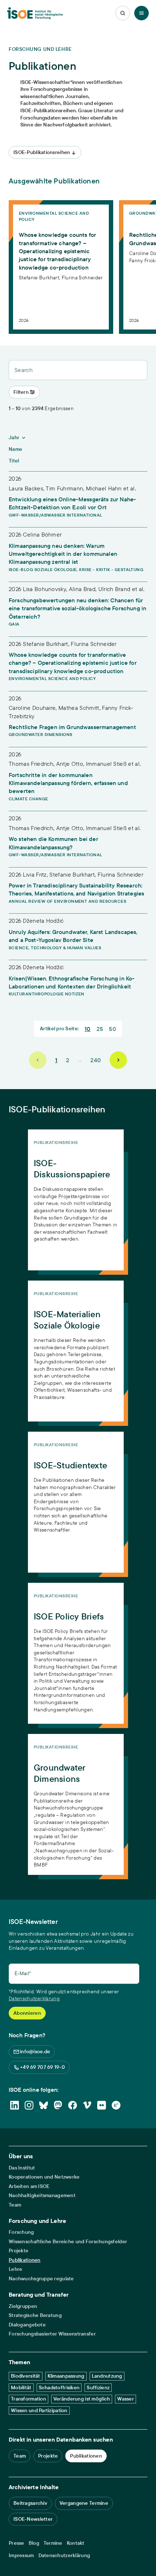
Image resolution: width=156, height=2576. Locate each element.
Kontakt (76, 2543)
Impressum (21, 2555)
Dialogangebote (27, 2325)
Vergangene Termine (84, 2503)
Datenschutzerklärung (34, 1998)
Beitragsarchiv (30, 2503)
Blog (34, 2543)
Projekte (19, 2251)
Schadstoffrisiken (59, 2387)
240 (96, 1060)
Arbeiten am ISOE (29, 2186)
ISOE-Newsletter (33, 2519)
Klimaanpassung (66, 2376)
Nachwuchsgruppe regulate (41, 2279)
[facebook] (73, 2105)
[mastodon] (58, 2105)
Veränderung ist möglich (82, 2399)
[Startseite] (35, 13)
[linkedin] (15, 2105)
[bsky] (44, 2105)
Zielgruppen (23, 2306)
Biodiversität (26, 2376)
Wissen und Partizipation (39, 2410)
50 (112, 1029)
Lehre (15, 2269)
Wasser (126, 2399)
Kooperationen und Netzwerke (44, 2177)
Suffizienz (98, 2387)
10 (88, 1029)
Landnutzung (107, 2376)
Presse (17, 2543)
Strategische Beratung (35, 2315)
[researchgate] (116, 2105)
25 (100, 1029)
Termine (53, 2543)
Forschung (21, 2232)
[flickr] (102, 2105)
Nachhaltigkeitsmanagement (42, 2195)
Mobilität (21, 2387)
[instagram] (29, 2105)
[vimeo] (87, 2105)
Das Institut (22, 2168)
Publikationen (25, 2260)
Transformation (28, 2399)
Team (15, 2205)
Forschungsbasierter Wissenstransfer (52, 2334)
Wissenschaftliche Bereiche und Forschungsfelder (68, 2242)
